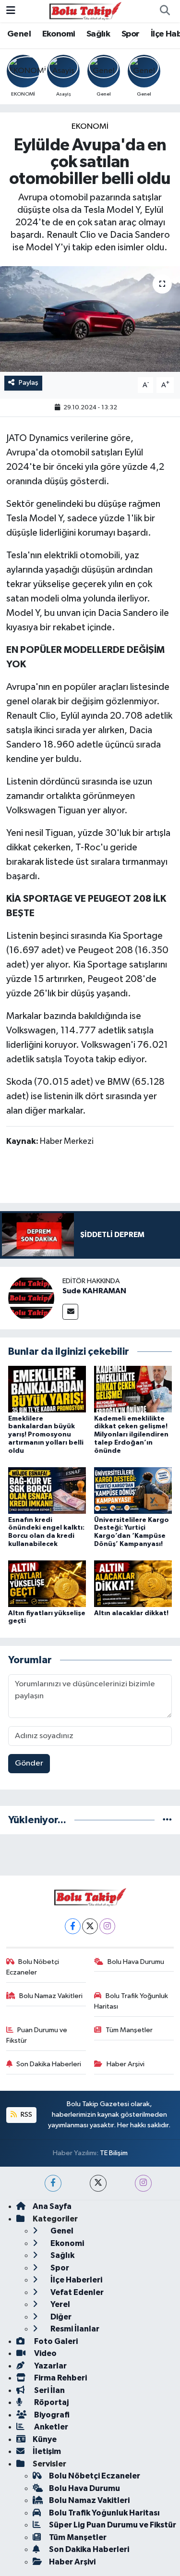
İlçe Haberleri (76, 2280)
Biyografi (51, 2415)
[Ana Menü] (11, 11)
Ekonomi (59, 34)
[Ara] (165, 11)
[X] (90, 1926)
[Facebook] (73, 1926)
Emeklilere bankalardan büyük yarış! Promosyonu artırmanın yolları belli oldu (46, 1435)
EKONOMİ (90, 127)
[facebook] (53, 2183)
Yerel (60, 2304)
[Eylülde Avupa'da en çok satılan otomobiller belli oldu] (90, 319)
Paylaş (29, 383)
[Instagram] (107, 1926)
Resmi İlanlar (74, 2329)
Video (45, 2353)
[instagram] (143, 2183)
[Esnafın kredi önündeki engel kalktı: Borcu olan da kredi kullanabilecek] (47, 1490)
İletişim (47, 2451)
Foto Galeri (55, 2341)
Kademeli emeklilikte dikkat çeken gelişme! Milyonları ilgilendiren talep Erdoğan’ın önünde (131, 1435)
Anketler (50, 2427)
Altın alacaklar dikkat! (131, 1613)
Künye (45, 2439)
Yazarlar (50, 2366)
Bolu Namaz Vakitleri (51, 1996)
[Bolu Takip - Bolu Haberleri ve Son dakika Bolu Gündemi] (85, 11)
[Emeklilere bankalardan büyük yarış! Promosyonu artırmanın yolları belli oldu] (47, 1389)
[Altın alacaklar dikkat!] (133, 1584)
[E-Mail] (70, 1312)
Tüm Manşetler (129, 2030)
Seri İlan (49, 2390)
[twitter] (98, 2183)
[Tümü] (167, 1820)
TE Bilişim (114, 2153)
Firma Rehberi (60, 2378)
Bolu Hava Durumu (136, 1962)
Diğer (60, 2317)
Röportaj (51, 2402)
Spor (131, 34)
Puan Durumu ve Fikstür (37, 2035)
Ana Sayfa (52, 2206)
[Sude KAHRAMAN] (31, 1298)
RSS (26, 2115)
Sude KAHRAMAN (94, 1291)
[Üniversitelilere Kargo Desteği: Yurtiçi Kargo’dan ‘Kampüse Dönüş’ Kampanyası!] (133, 1490)
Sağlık (98, 34)
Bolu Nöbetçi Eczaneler (33, 1967)
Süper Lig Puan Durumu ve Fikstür (113, 2525)
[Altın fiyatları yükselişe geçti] (47, 1584)
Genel (19, 34)
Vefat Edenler (76, 2292)
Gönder (29, 1763)
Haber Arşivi (126, 2064)
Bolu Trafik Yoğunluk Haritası (131, 2001)
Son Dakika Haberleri (49, 2064)
